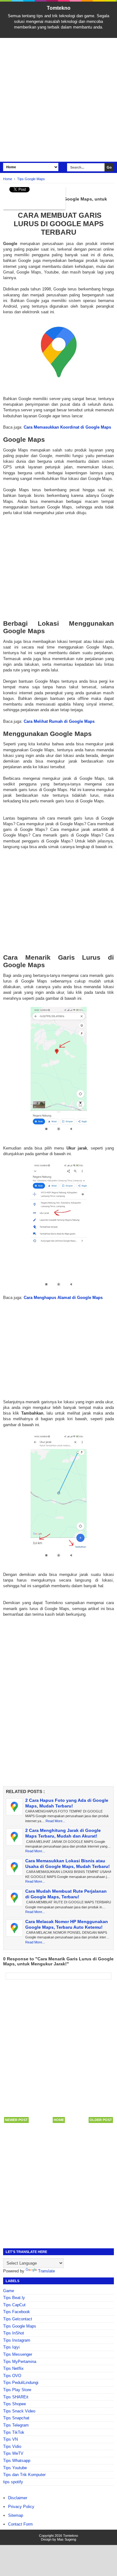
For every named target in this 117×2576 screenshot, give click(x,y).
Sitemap (16, 2515)
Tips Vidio (12, 2446)
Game (9, 2291)
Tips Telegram (16, 2425)
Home (59, 2120)
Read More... (55, 1821)
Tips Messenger (18, 2354)
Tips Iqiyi (11, 2347)
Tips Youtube (15, 2468)
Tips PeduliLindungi (21, 2383)
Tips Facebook (17, 2312)
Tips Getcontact (18, 2319)
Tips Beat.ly (14, 2298)
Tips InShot (14, 2333)
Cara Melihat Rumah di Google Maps (59, 721)
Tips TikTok (14, 2432)
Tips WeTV (13, 2453)
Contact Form (20, 2524)
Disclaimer (18, 2498)
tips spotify (13, 2482)
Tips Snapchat (16, 2418)
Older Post (101, 2120)
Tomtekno (59, 8)
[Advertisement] (58, 100)
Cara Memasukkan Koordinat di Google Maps (67, 427)
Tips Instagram (17, 2340)
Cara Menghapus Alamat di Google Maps (63, 1298)
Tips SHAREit (16, 2397)
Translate (46, 2271)
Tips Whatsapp (17, 2461)
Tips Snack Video (19, 2411)
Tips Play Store (17, 2390)
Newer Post (16, 2120)
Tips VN (10, 2439)
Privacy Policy (21, 2507)
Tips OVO (12, 2376)
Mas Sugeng (67, 2539)
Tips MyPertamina (20, 2362)
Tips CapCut (14, 2305)
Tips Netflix (13, 2368)
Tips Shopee (15, 2404)
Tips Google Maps (20, 2326)
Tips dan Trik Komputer (24, 2475)
